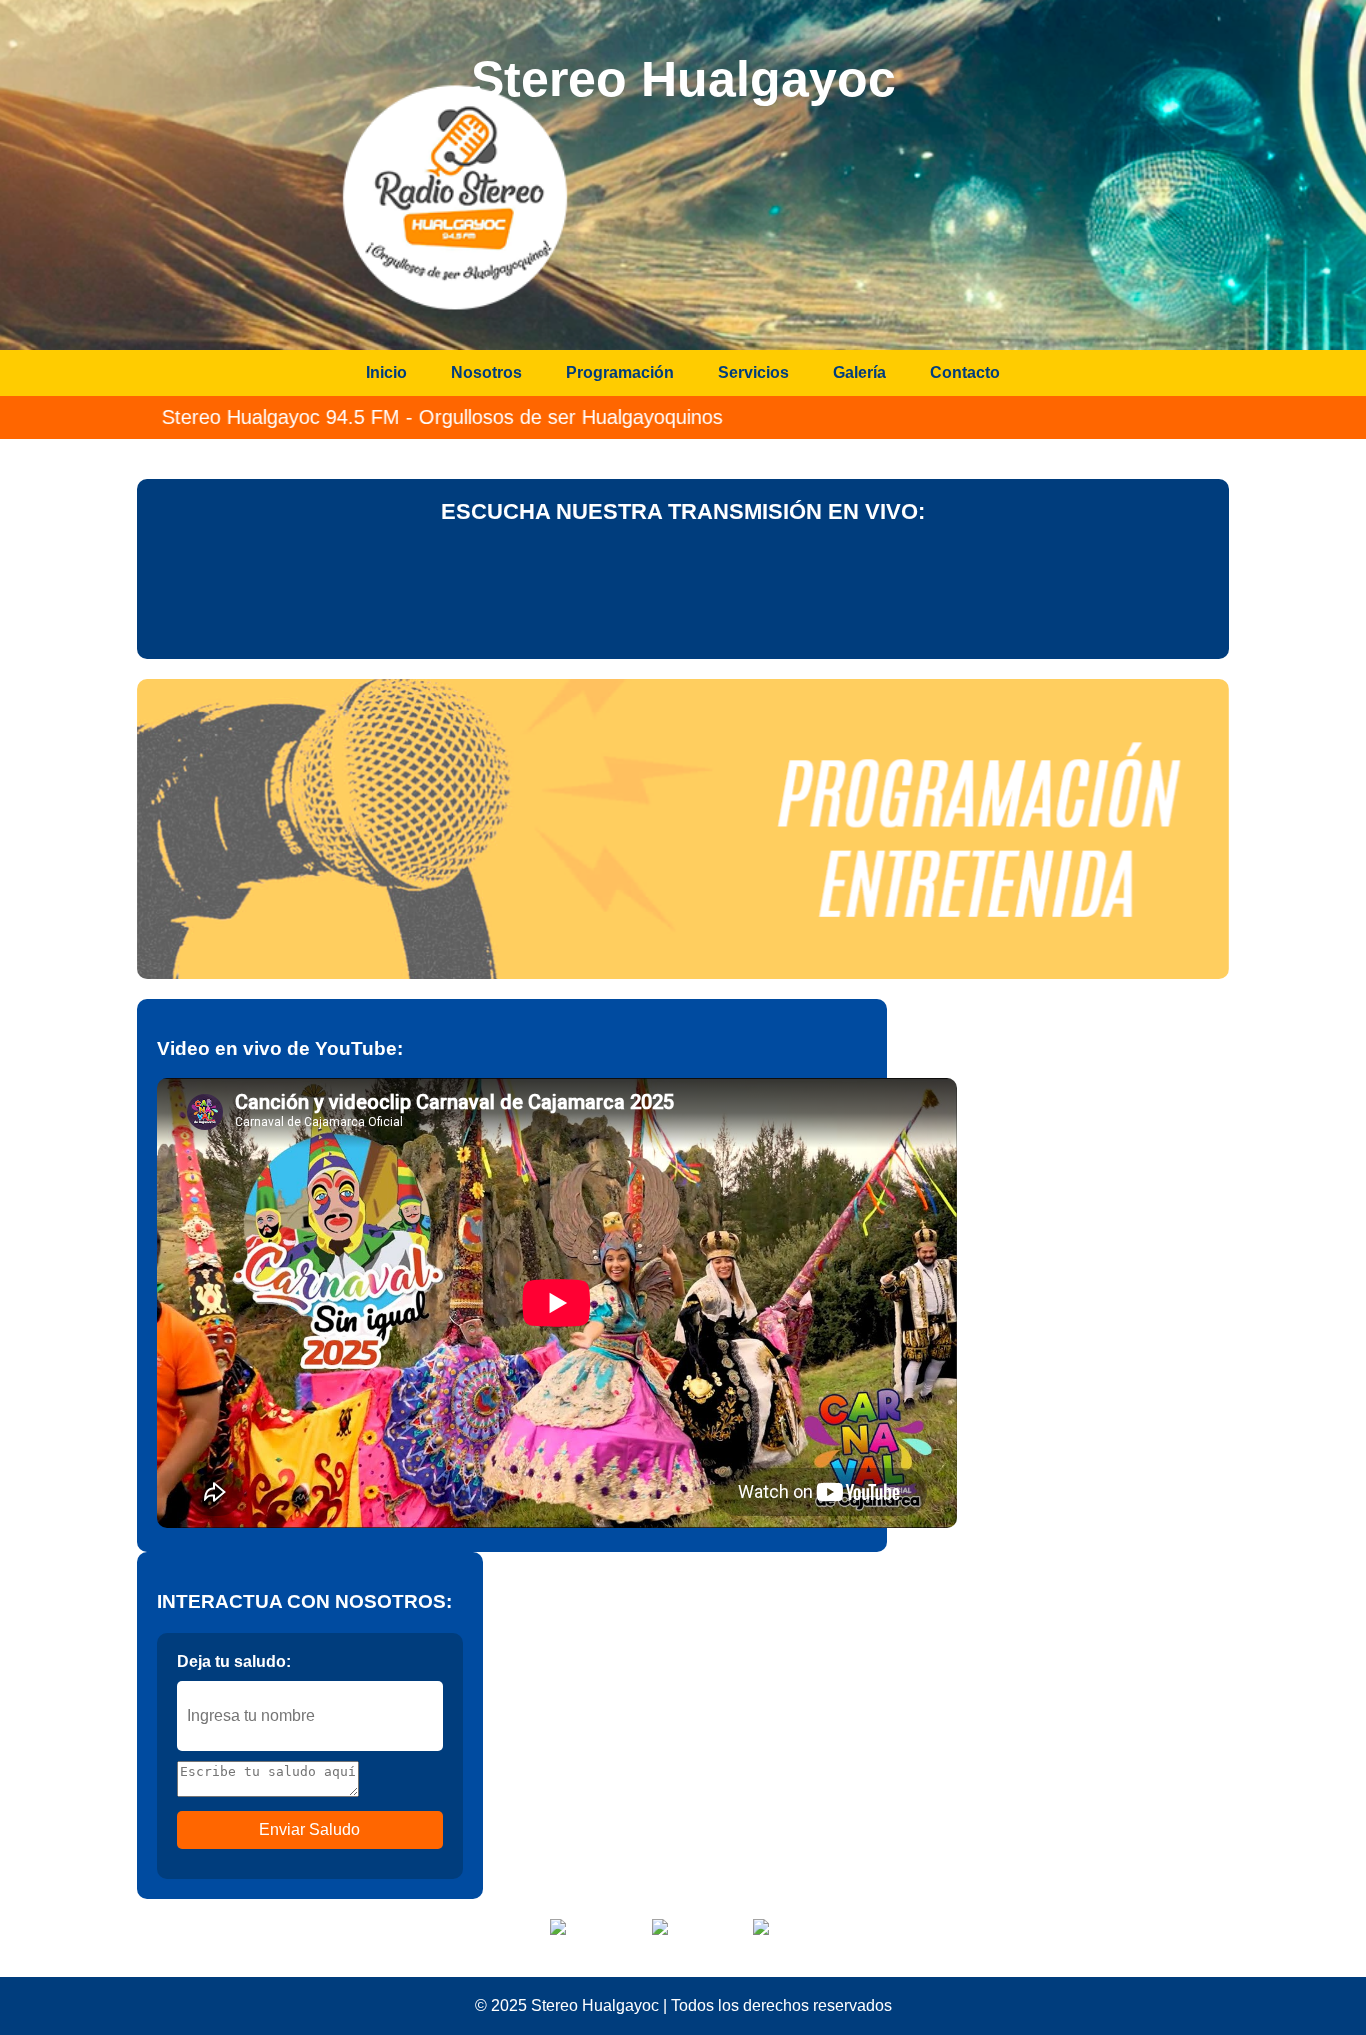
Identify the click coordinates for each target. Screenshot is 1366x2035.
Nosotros (486, 372)
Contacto (965, 372)
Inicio (386, 372)
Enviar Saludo (309, 1829)
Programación (620, 372)
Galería (859, 372)
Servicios (753, 372)
